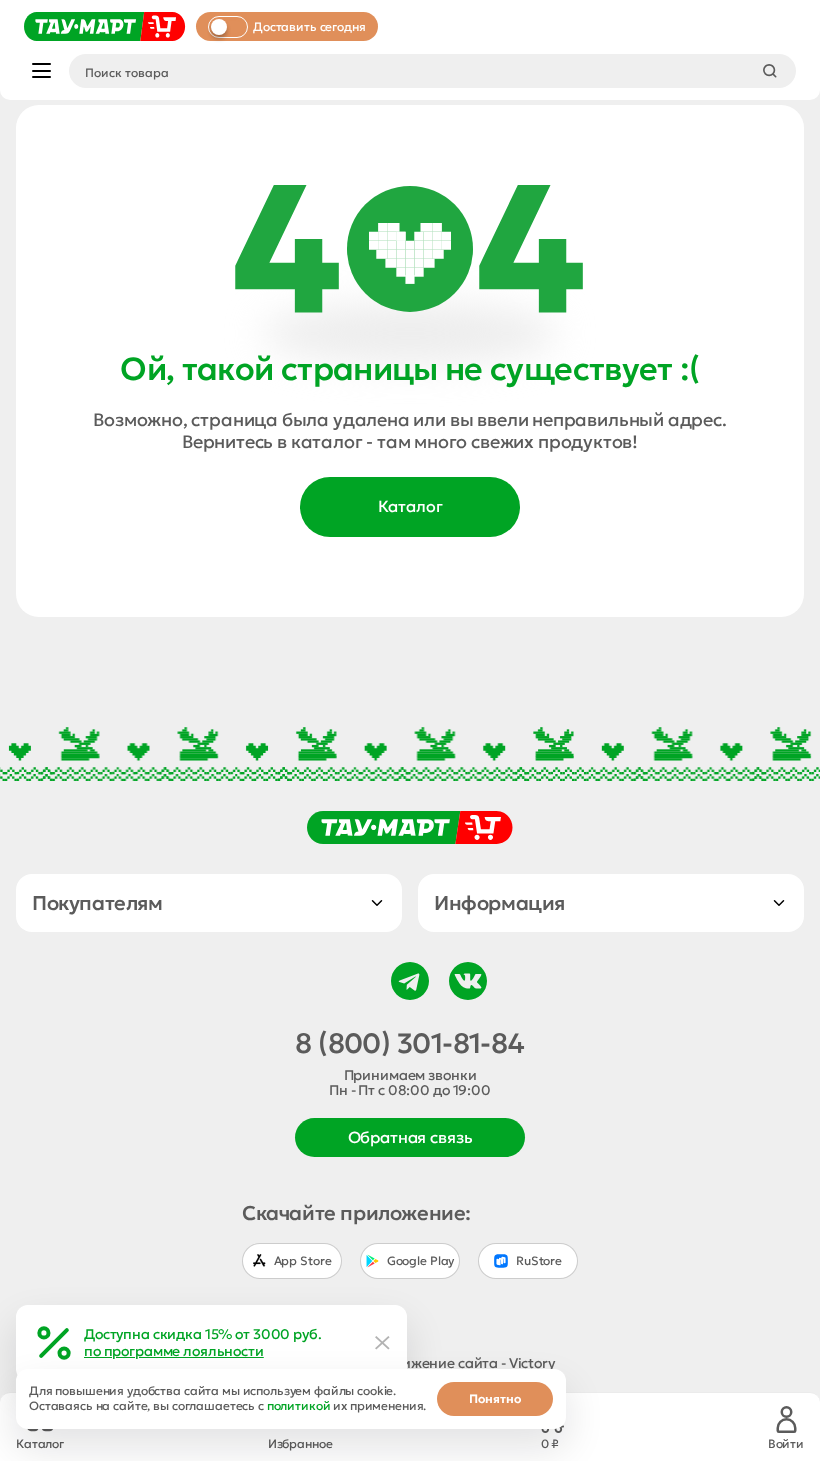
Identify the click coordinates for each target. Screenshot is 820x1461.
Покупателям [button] (97, 903)
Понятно (495, 1398)
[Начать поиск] (770, 71)
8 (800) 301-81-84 (409, 1044)
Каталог (410, 506)
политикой (299, 1405)
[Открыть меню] (41, 70)
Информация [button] (499, 903)
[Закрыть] (383, 1343)
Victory (532, 1363)
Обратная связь (410, 1137)
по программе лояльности (174, 1351)
